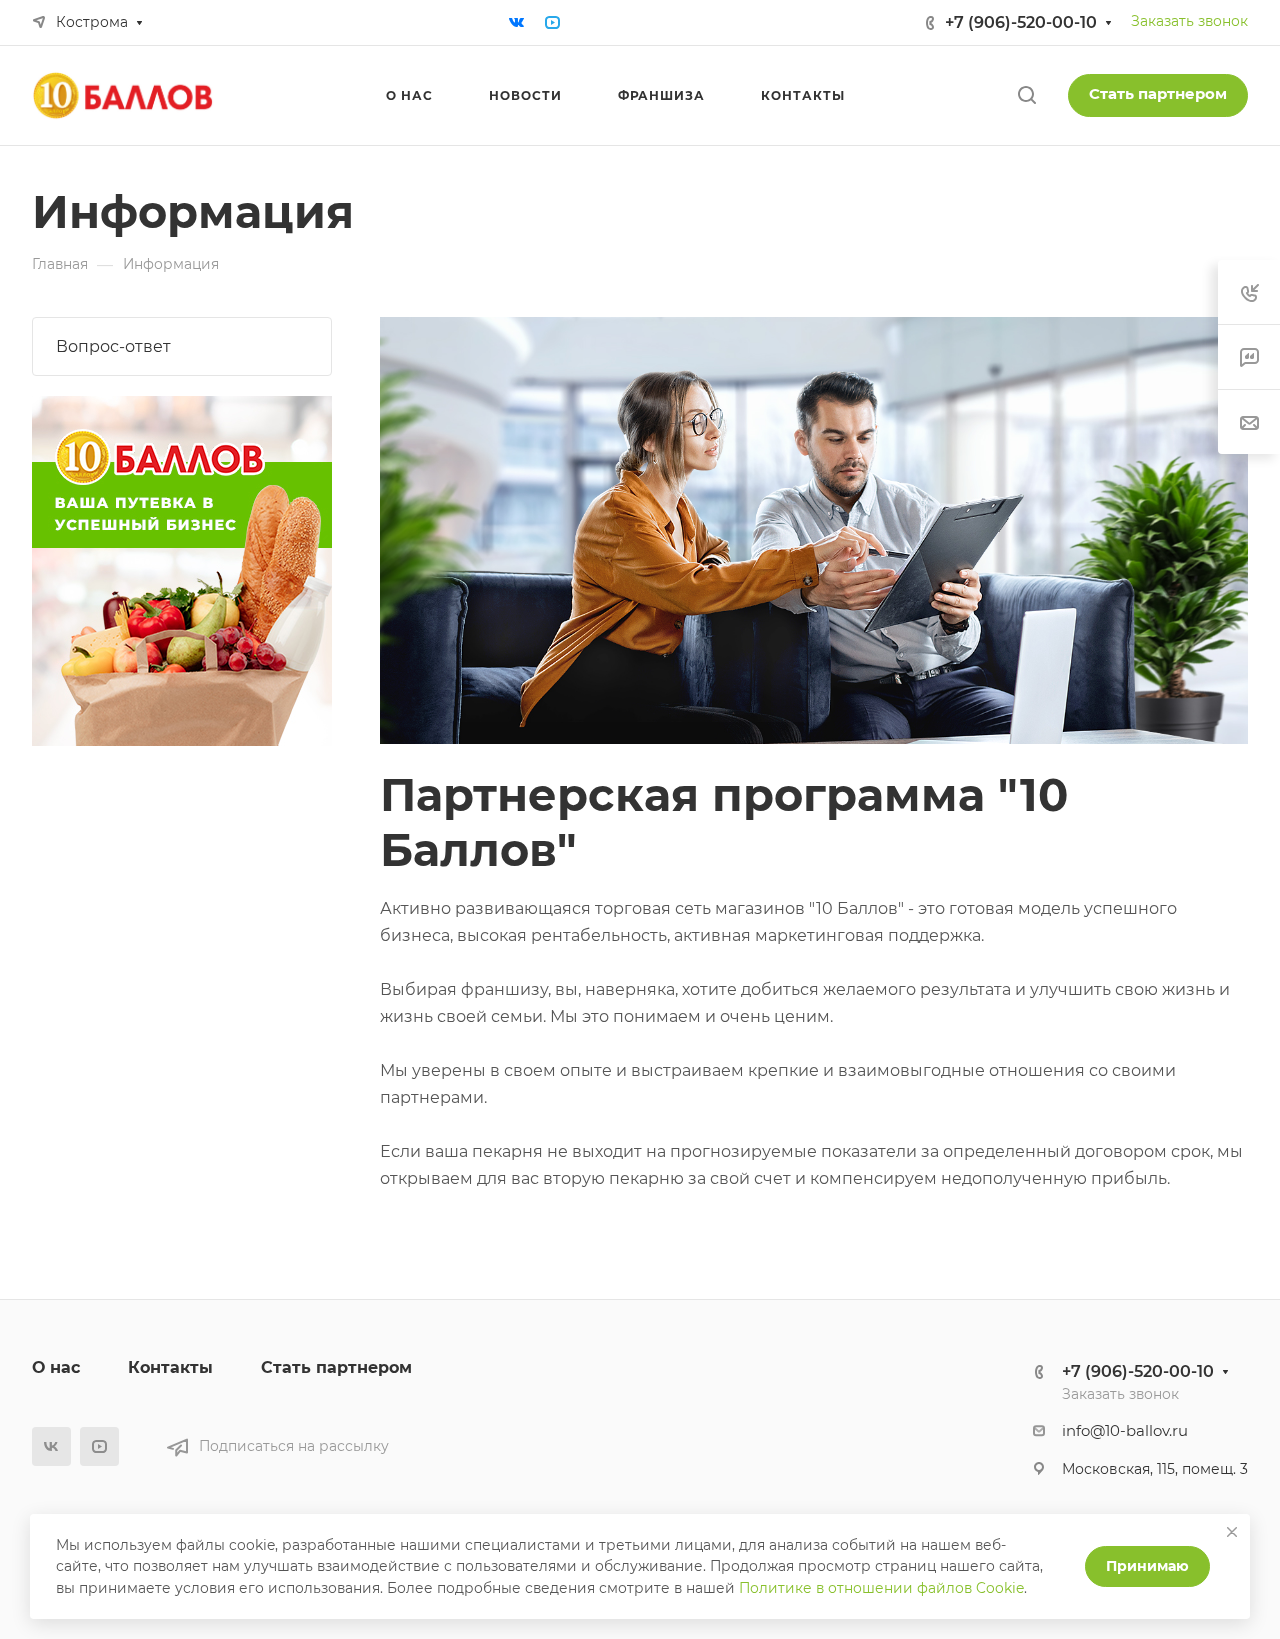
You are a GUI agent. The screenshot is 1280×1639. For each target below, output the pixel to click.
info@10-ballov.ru (1125, 1431)
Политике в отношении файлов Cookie (881, 1588)
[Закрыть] (1232, 1532)
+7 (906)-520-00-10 (1021, 22)
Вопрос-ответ (113, 346)
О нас (56, 1367)
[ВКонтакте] (517, 23)
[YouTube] (553, 23)
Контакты (170, 1367)
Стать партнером (1158, 94)
